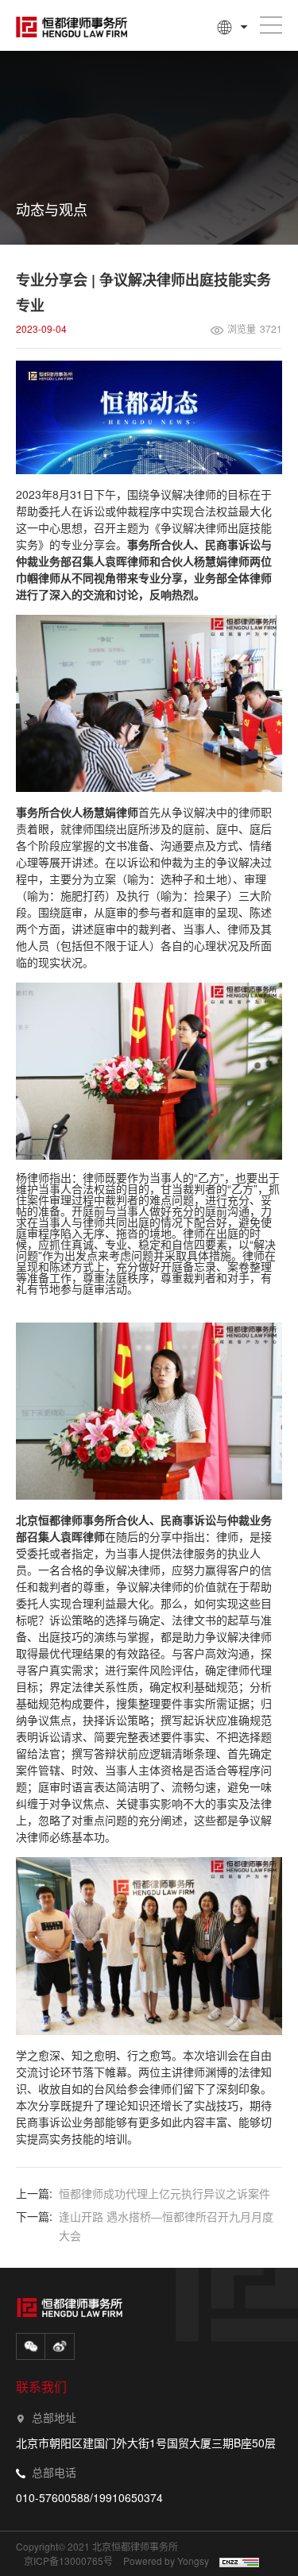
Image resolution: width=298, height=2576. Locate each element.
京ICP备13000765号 (68, 2561)
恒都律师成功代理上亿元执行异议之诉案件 (164, 2193)
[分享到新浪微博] (60, 2346)
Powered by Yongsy (166, 2561)
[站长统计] (238, 2562)
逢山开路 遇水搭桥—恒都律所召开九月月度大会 (166, 2226)
